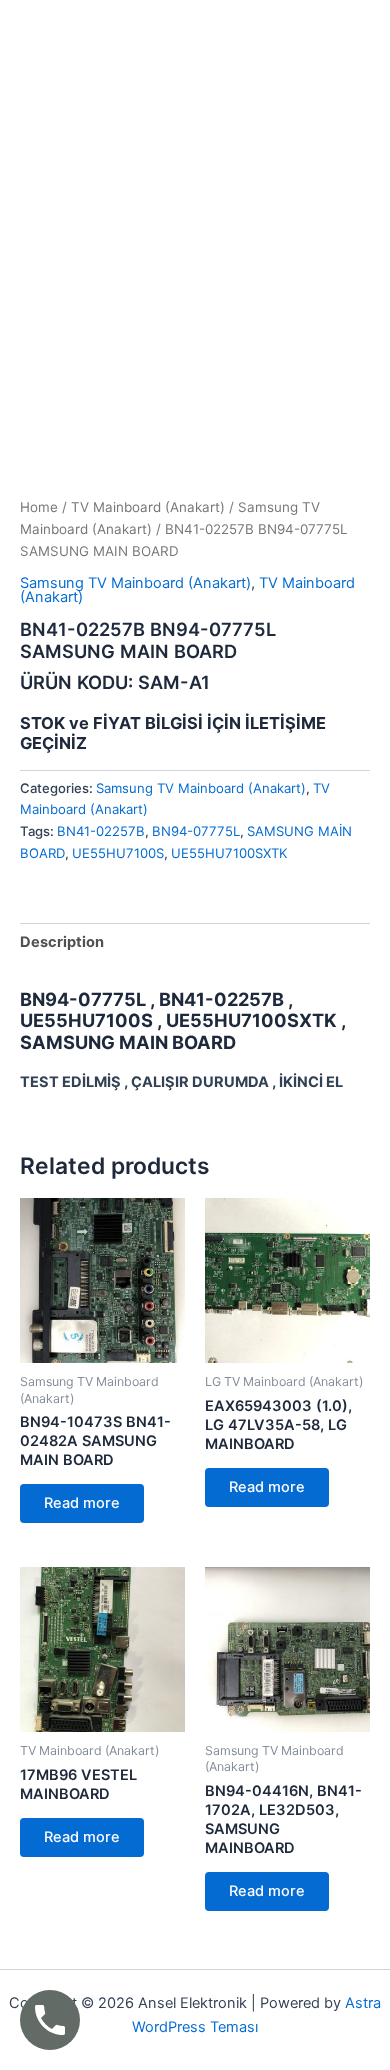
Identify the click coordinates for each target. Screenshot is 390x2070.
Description (62, 942)
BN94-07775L (196, 831)
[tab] (195, 942)
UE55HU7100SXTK (229, 853)
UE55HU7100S (118, 853)
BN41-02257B (101, 831)
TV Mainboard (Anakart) (148, 507)
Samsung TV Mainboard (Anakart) (135, 583)
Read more (82, 1503)
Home (39, 507)
